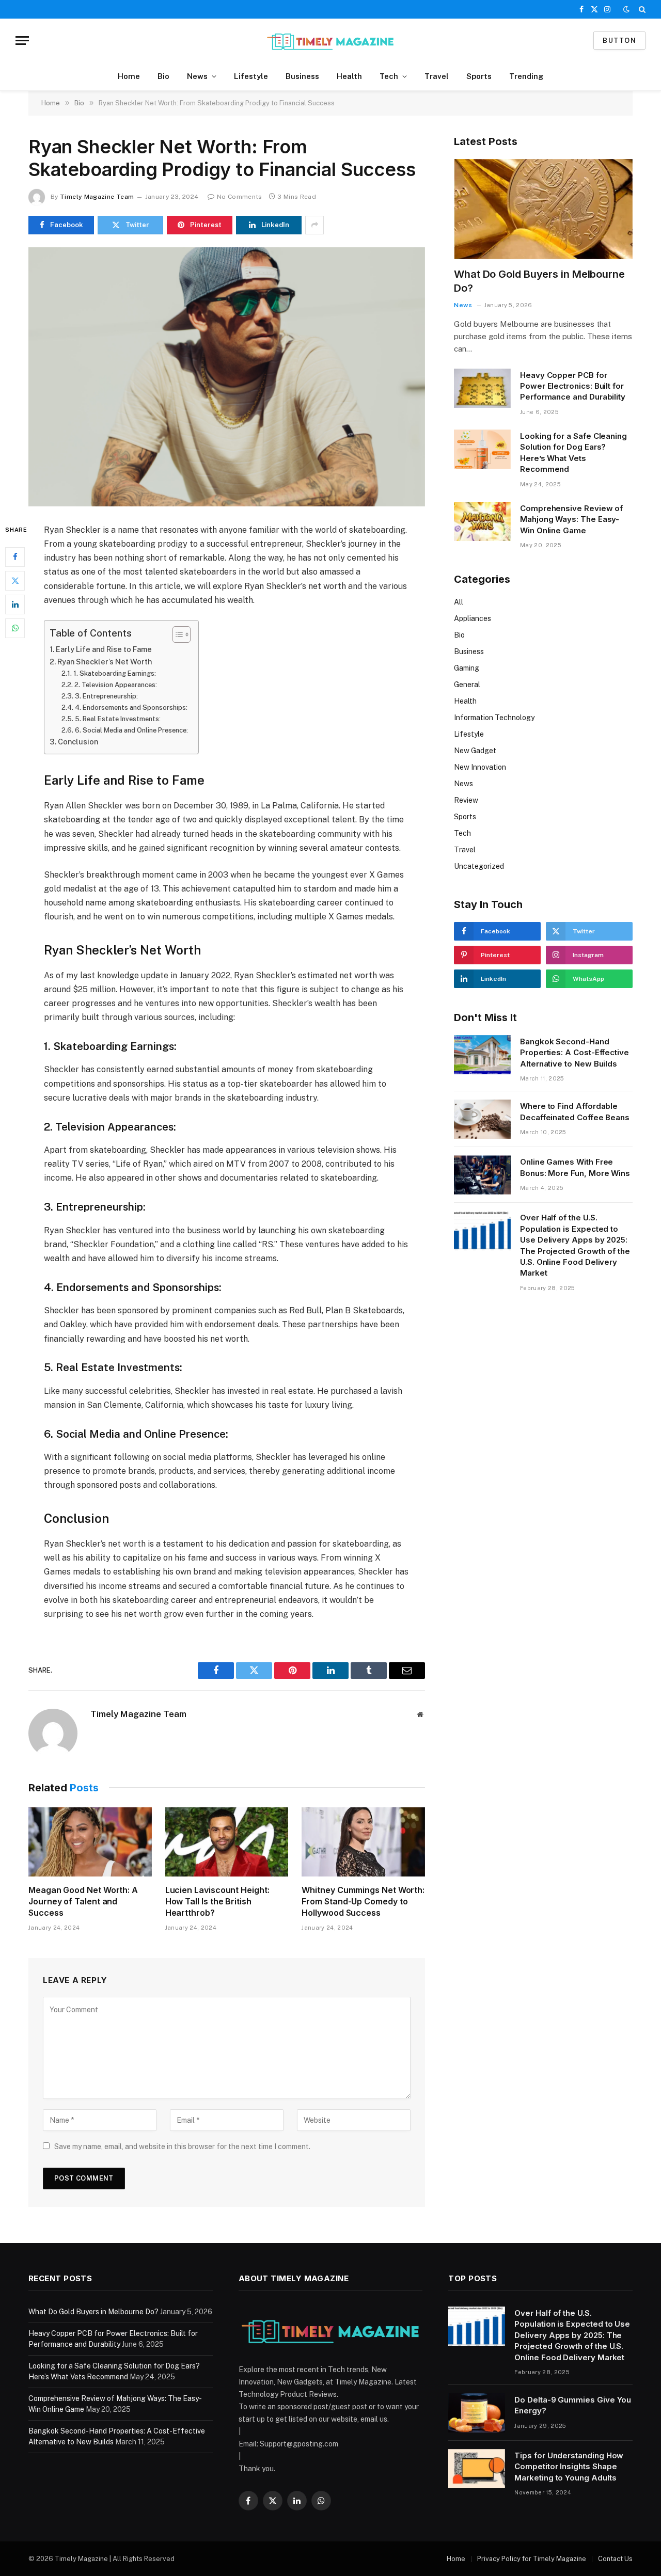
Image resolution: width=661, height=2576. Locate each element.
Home (129, 76)
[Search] (641, 9)
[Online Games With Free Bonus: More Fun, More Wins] (482, 1175)
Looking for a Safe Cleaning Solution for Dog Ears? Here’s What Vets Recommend (573, 452)
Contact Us (615, 2559)
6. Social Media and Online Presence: (131, 730)
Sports (479, 76)
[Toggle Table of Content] (176, 634)
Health (349, 76)
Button (619, 41)
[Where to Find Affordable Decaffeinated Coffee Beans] (482, 1119)
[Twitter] (15, 580)
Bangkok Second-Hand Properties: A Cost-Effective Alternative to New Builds (575, 1053)
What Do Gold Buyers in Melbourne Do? (539, 281)
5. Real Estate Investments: (118, 719)
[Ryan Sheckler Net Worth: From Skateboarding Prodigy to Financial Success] (227, 377)
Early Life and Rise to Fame (104, 649)
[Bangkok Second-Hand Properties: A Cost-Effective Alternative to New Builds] (482, 1055)
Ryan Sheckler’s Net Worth (105, 662)
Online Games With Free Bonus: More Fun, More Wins (575, 1167)
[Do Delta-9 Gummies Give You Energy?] (477, 2413)
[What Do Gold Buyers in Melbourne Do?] (543, 209)
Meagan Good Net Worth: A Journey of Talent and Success (83, 1901)
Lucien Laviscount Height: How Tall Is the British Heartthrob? (217, 1901)
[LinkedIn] (15, 604)
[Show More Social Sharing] (314, 225)
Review (466, 800)
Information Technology (494, 718)
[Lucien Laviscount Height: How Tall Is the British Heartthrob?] (227, 1842)
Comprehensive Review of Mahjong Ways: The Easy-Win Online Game (571, 519)
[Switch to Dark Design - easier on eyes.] (626, 9)
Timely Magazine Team (97, 197)
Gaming (467, 668)
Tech (389, 76)
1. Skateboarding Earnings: (115, 673)
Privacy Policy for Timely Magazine (532, 2559)
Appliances (473, 618)
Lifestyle (251, 76)
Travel (437, 76)
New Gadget (475, 751)
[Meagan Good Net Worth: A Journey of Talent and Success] (90, 1842)
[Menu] (22, 41)
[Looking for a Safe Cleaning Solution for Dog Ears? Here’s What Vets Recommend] (482, 449)
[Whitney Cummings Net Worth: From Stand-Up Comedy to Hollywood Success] (363, 1842)
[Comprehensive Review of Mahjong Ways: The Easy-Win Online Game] (482, 521)
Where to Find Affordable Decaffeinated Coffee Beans (575, 1111)
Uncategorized (479, 866)
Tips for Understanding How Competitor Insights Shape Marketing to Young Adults (569, 2467)
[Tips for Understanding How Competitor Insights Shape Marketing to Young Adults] (477, 2469)
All (459, 602)
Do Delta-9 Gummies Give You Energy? (573, 2405)
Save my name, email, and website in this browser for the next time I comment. (182, 2146)
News (197, 76)
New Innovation (480, 767)
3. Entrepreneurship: (106, 696)
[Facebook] (15, 556)
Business (302, 76)
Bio (163, 76)
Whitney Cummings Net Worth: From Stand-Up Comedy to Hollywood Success (363, 1901)
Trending (526, 76)
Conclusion (78, 742)
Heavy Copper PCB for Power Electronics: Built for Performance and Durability (573, 386)
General (467, 685)
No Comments (239, 197)
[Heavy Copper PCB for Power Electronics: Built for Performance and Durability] (482, 388)
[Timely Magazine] (330, 41)
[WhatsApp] (15, 628)
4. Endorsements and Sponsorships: (131, 707)
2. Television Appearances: (116, 685)
